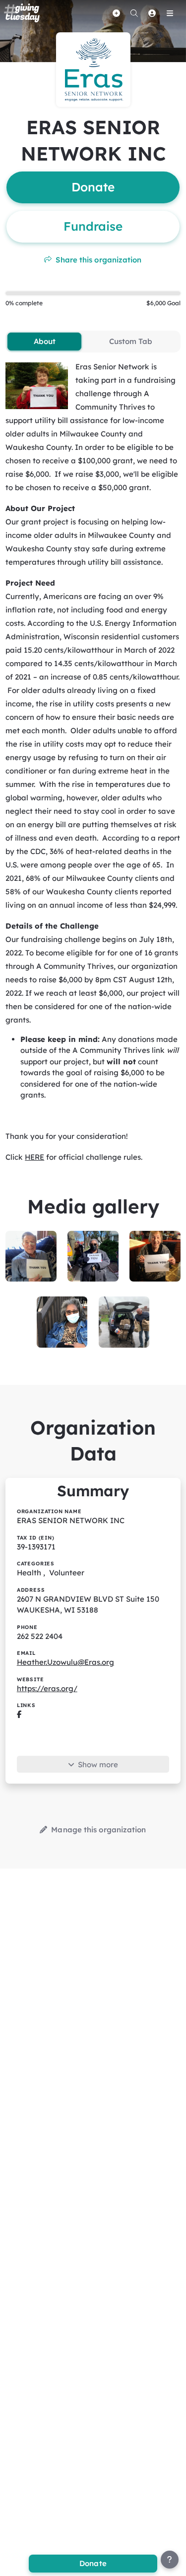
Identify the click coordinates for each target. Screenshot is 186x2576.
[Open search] (134, 13)
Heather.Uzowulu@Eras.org (65, 1662)
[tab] (44, 342)
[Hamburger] (170, 13)
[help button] (170, 2560)
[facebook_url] (19, 1714)
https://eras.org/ (47, 1688)
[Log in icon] (152, 13)
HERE (34, 1157)
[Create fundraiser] (116, 13)
